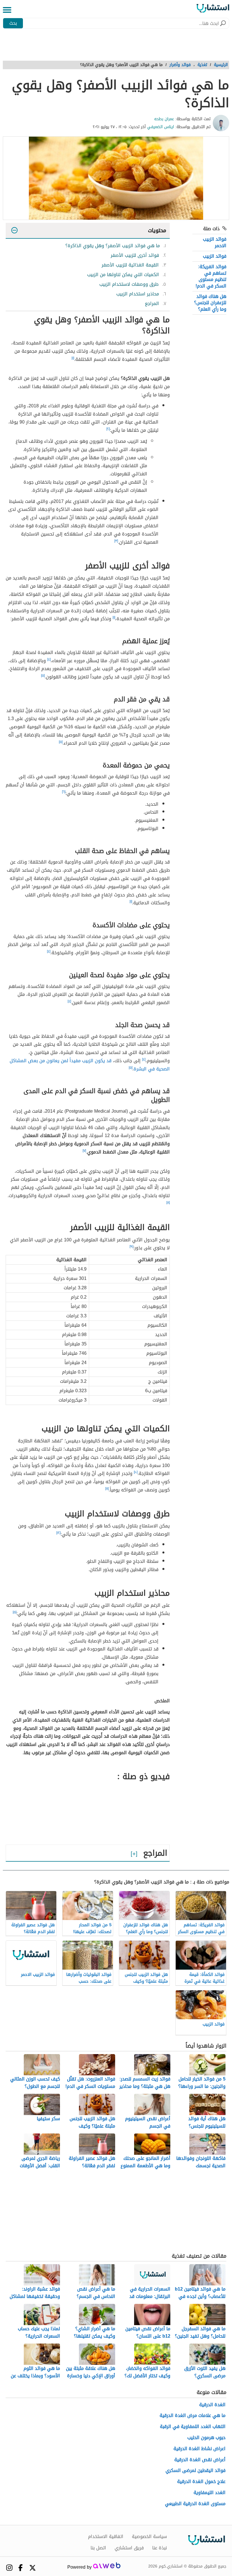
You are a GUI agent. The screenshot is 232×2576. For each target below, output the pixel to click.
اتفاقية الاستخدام (106, 2537)
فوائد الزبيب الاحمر (215, 242)
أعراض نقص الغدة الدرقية (200, 2460)
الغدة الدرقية (212, 2405)
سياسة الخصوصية (149, 2537)
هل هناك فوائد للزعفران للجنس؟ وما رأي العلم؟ (210, 303)
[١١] (107, 1489)
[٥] (43, 676)
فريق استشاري (129, 2548)
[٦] (64, 792)
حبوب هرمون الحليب (206, 2438)
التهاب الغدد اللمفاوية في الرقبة (193, 2427)
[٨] (168, 1203)
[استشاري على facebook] (21, 2568)
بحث (13, 23)
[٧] (84, 1151)
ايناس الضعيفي (161, 127)
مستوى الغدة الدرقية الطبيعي (195, 2504)
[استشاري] (213, 10)
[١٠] (136, 1472)
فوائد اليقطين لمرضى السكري (196, 2471)
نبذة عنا (160, 2548)
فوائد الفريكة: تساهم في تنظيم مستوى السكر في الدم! (211, 276)
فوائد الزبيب (215, 256)
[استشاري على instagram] (9, 2568)
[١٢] (58, 1533)
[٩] (131, 1246)
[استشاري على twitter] (33, 2568)
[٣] (116, 541)
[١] (73, 358)
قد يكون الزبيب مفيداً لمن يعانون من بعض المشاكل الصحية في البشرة (90, 1065)
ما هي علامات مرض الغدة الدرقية (193, 2416)
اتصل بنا (98, 2548)
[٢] (108, 429)
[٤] (49, 659)
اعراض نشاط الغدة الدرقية (199, 2449)
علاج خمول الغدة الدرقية (201, 2482)
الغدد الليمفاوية (210, 2493)
